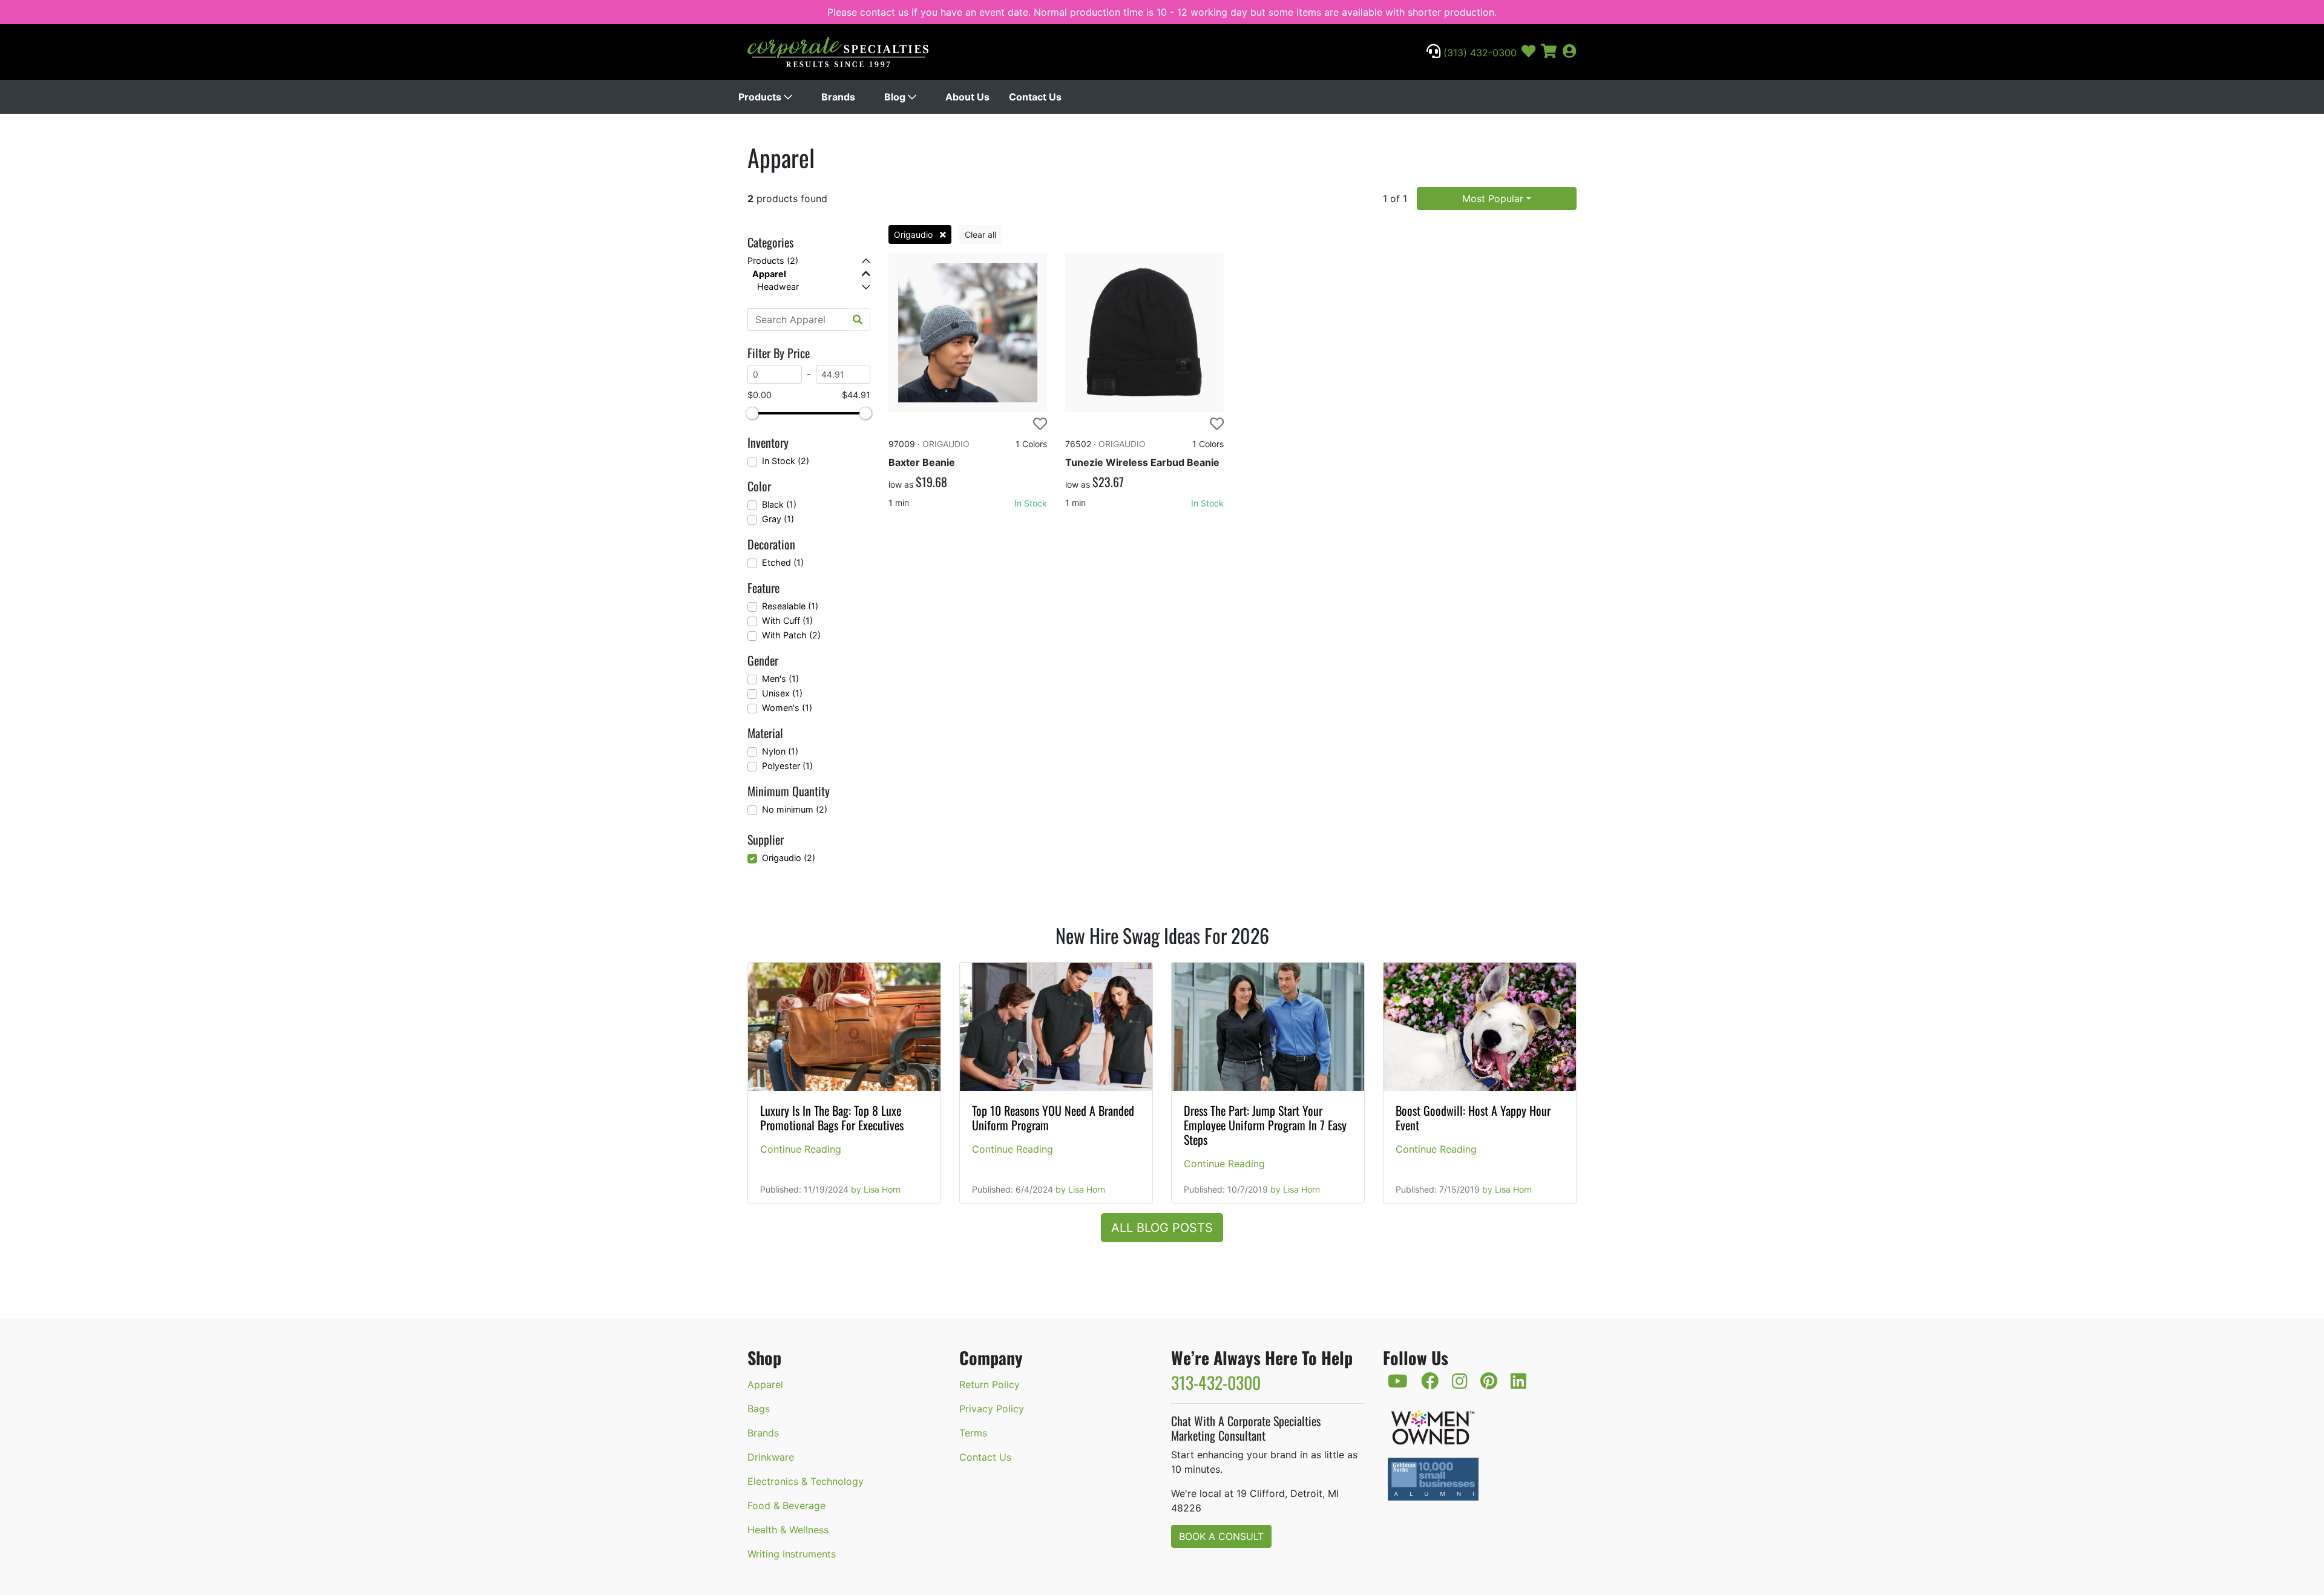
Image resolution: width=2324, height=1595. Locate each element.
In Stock (1031, 503)
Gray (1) (778, 519)
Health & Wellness (788, 1530)
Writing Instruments (792, 1554)
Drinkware (771, 1457)
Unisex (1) (782, 693)
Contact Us (1035, 97)
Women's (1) (787, 708)
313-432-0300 (1216, 1382)
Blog (896, 97)
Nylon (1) (780, 751)
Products (761, 97)
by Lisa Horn (876, 1189)
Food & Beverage (786, 1505)
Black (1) (779, 504)
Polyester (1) (787, 766)
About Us (967, 97)
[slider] (752, 413)
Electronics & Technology (806, 1481)
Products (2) (773, 260)
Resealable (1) (790, 606)
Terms (973, 1433)
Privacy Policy (992, 1409)
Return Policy (990, 1384)
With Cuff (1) (787, 621)
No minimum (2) (795, 809)
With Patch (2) (791, 635)
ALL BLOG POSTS (1162, 1228)
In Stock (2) (786, 461)
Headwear (778, 287)
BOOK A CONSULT (1221, 1536)
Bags (759, 1409)
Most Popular (1493, 198)
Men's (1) (780, 679)
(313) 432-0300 (1479, 53)
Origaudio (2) (789, 858)
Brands (838, 97)
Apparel (769, 274)
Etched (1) (783, 562)
